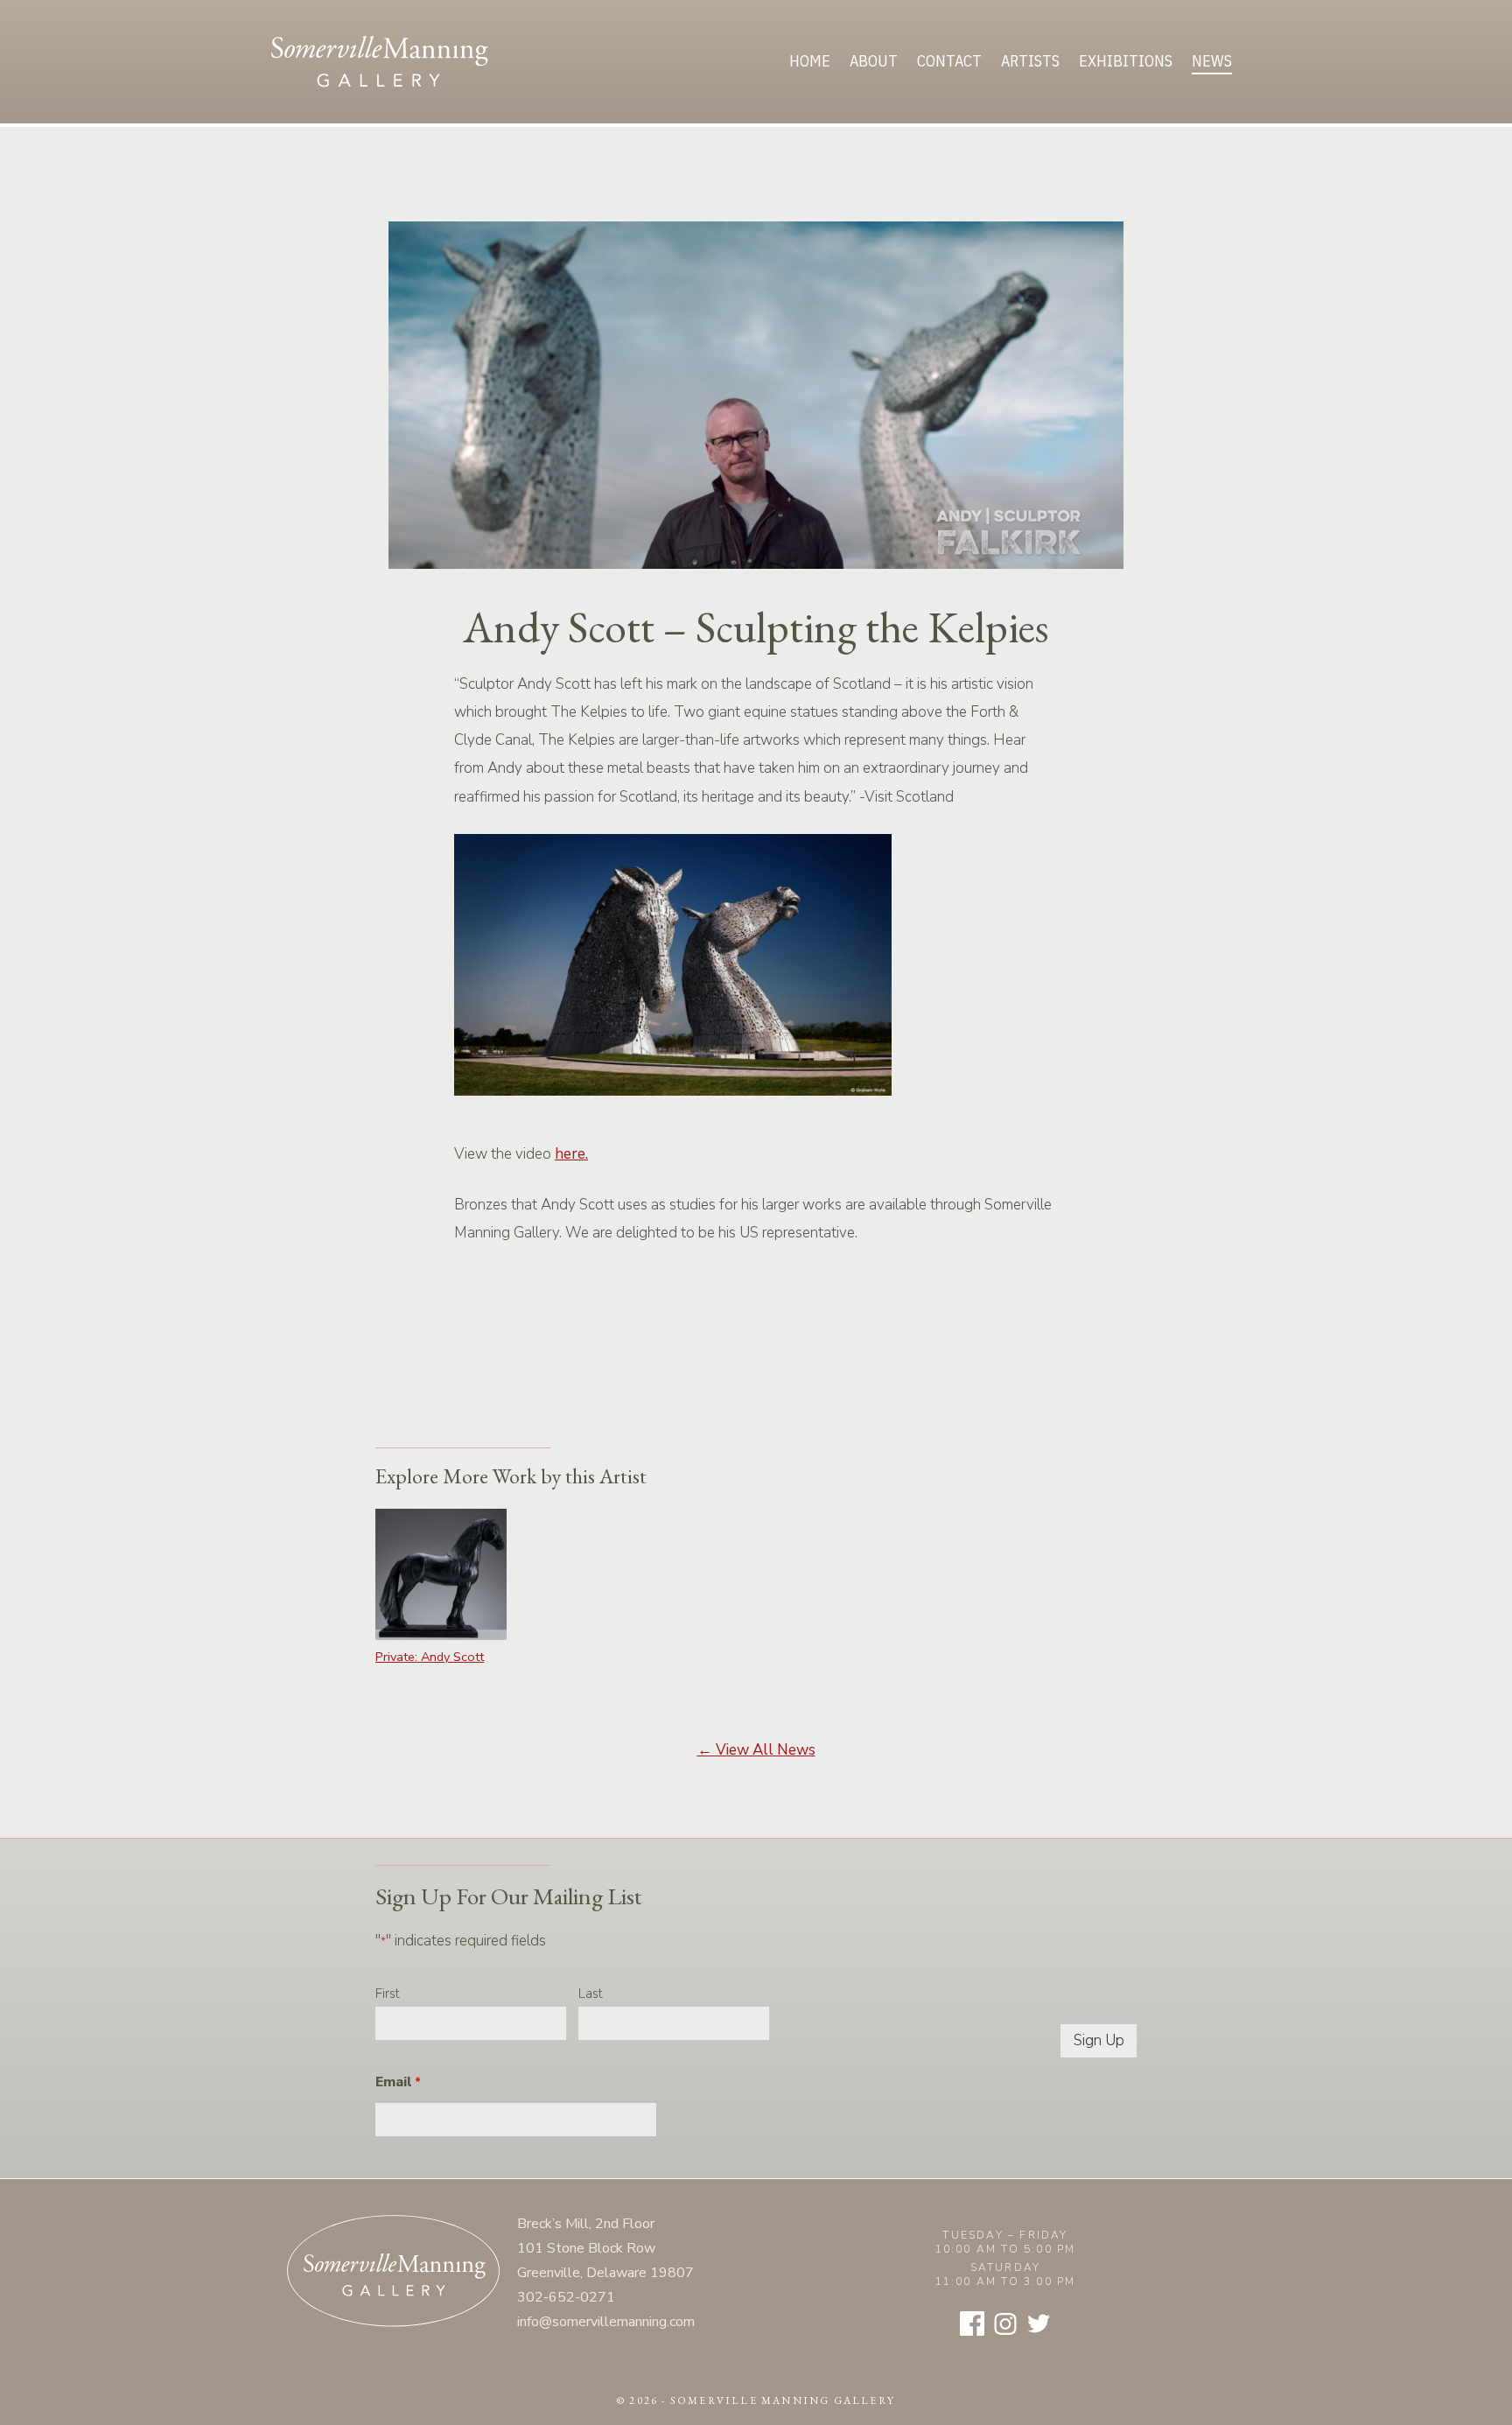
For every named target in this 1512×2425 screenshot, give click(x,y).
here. (571, 1154)
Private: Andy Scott (430, 1657)
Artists (1030, 61)
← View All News (756, 1750)
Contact (949, 61)
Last (591, 1994)
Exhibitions (1126, 61)
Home (810, 61)
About (874, 61)
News (1212, 61)
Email (398, 2082)
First (388, 1994)
